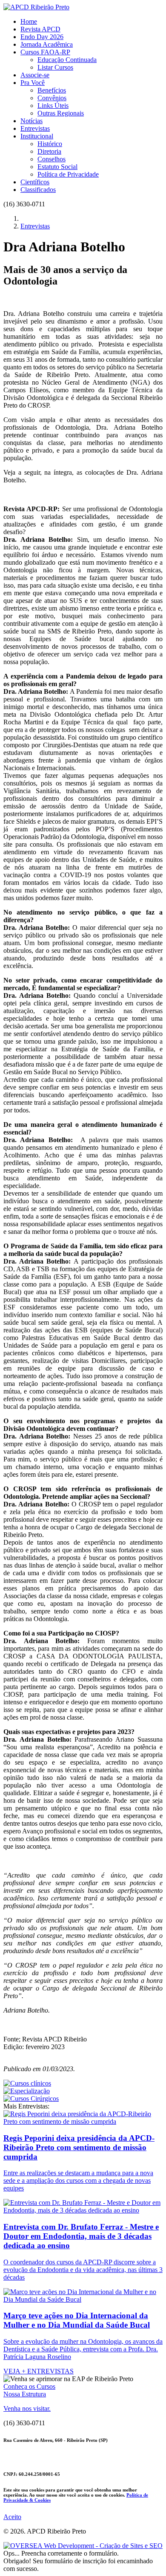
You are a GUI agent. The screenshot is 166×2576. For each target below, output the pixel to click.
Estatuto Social (57, 167)
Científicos (35, 182)
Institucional (37, 136)
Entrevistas (35, 128)
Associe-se (35, 75)
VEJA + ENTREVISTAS (39, 2371)
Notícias (31, 121)
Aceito (12, 2517)
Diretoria (49, 151)
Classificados (38, 190)
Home (29, 21)
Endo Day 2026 (42, 37)
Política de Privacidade (68, 174)
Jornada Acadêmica (47, 44)
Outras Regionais (61, 113)
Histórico (50, 144)
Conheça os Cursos (29, 2386)
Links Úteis (53, 106)
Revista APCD (40, 29)
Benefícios (52, 90)
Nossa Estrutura (25, 2394)
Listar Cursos (55, 67)
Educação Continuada (67, 60)
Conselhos (52, 159)
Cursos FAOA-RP (45, 52)
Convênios (52, 98)
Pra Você (33, 83)
